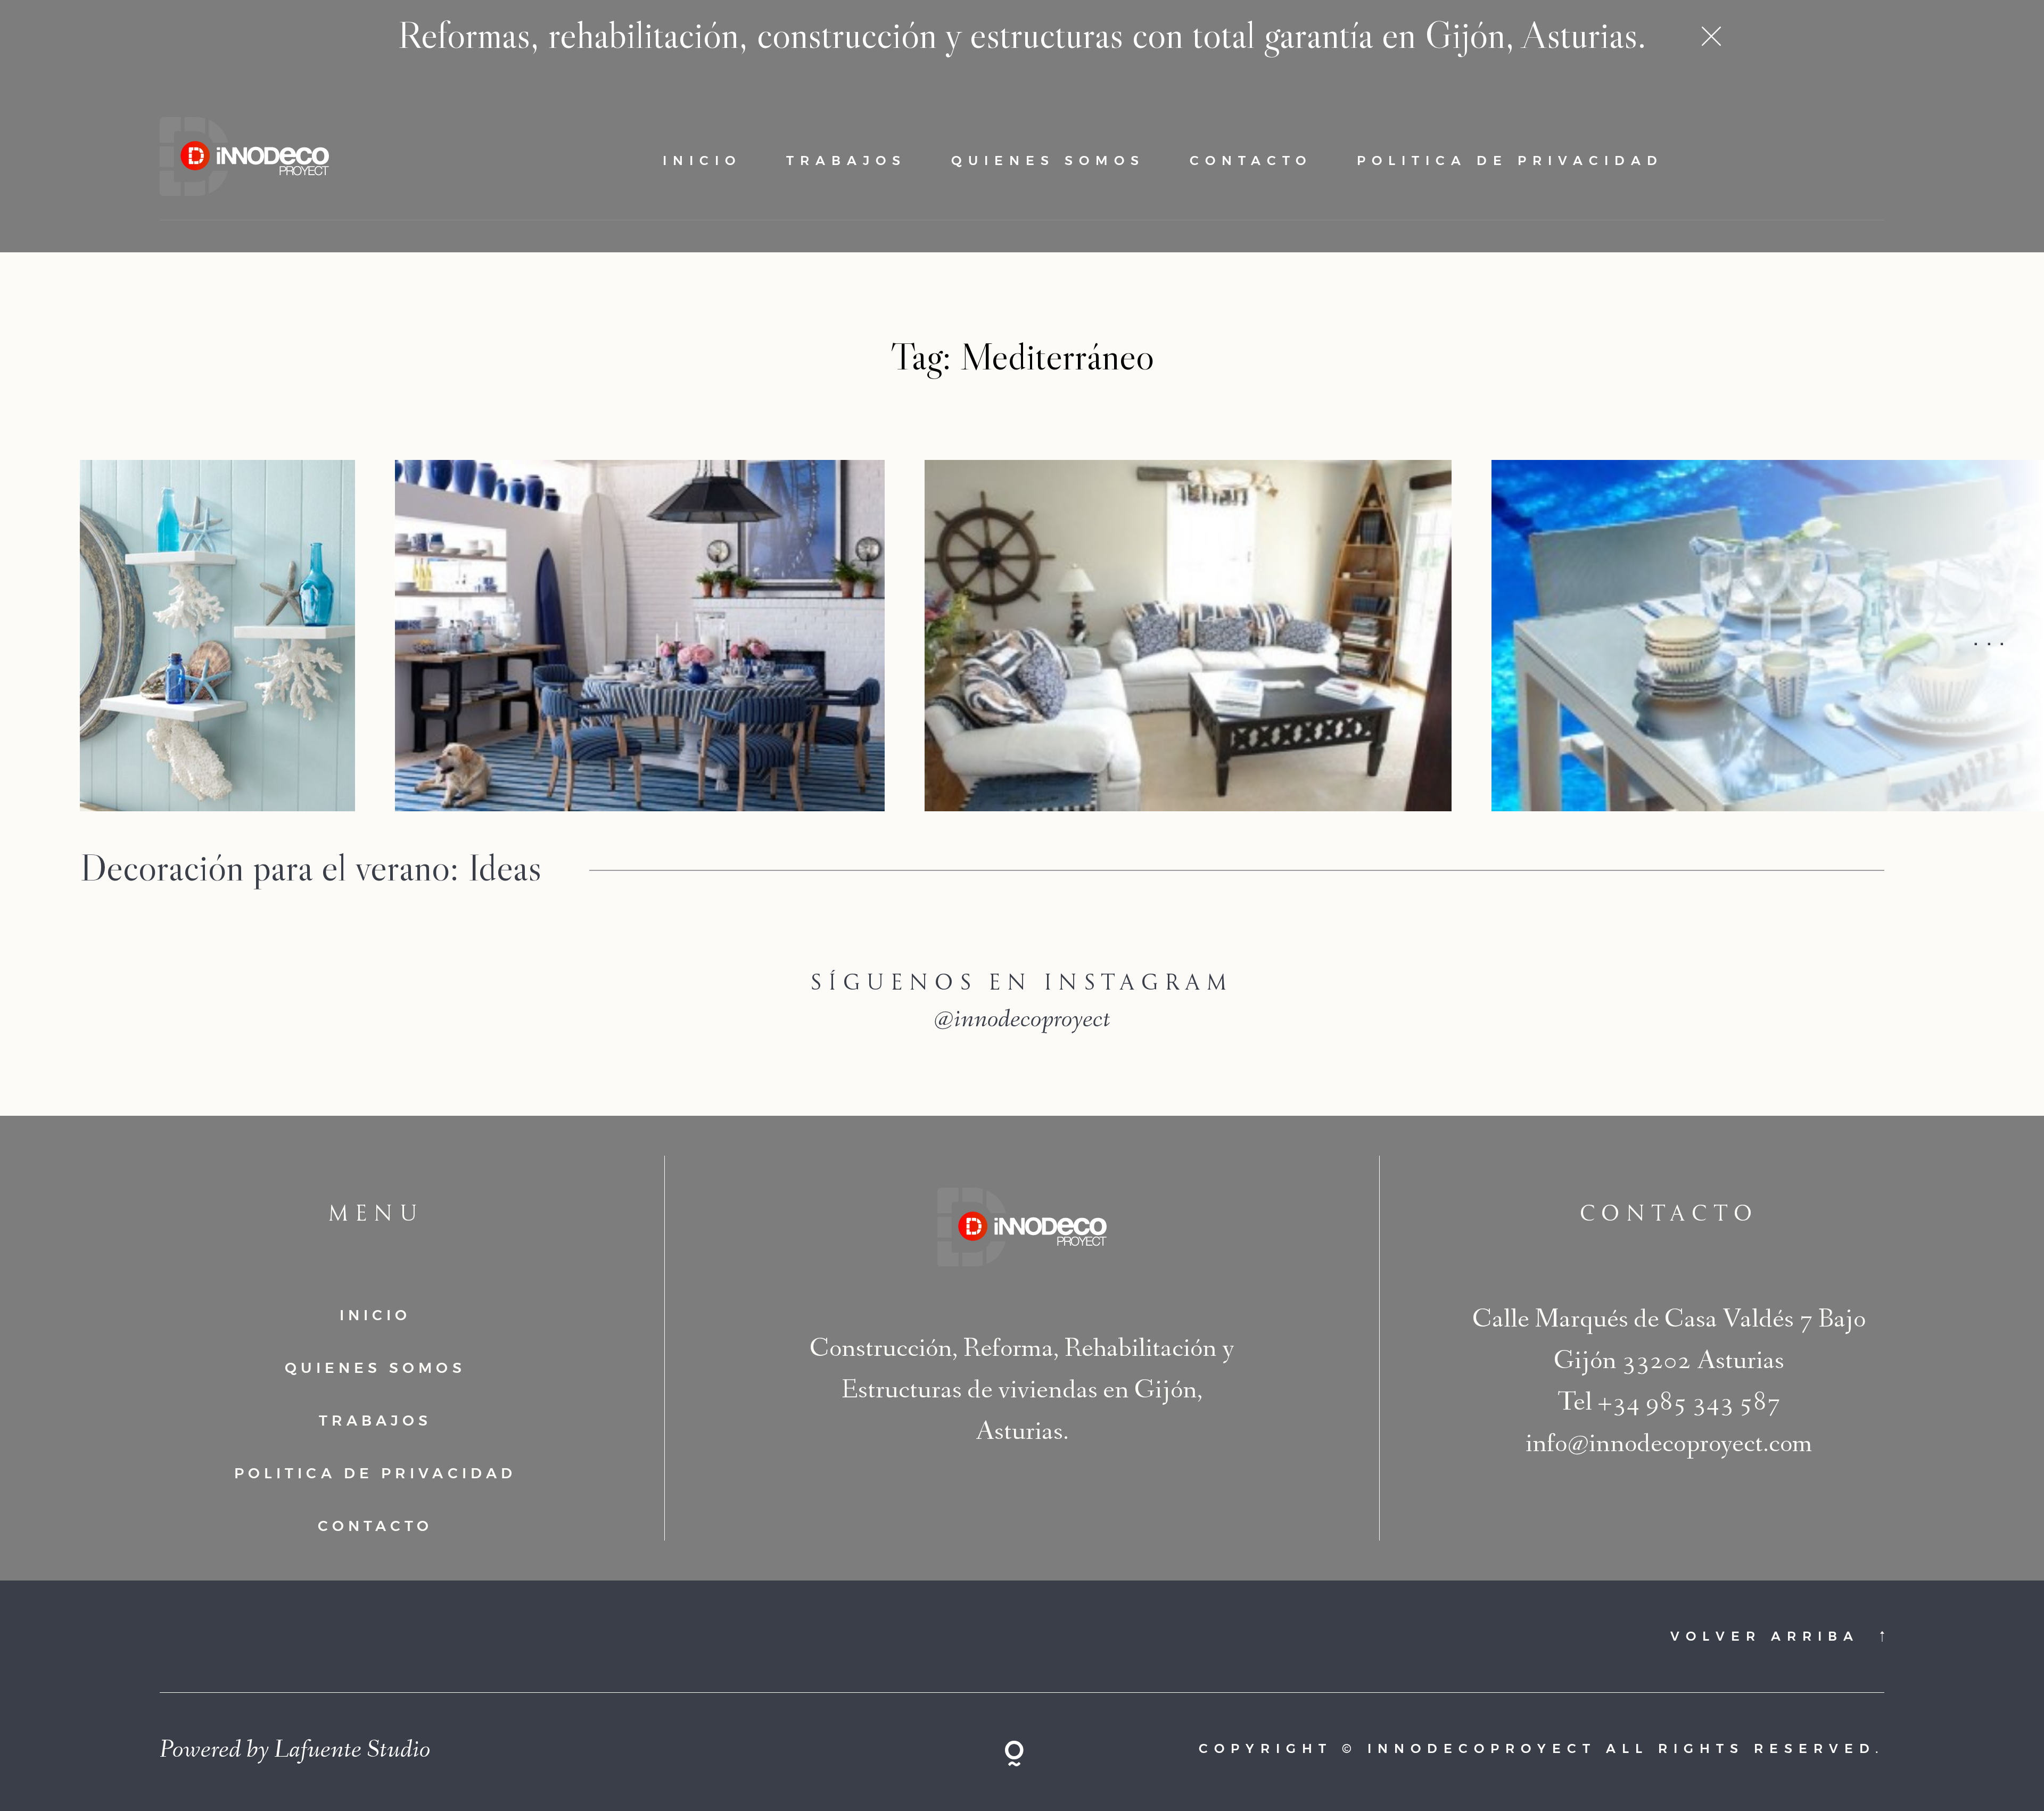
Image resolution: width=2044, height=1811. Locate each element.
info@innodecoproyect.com (1669, 1446)
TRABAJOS (846, 160)
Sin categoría (681, 907)
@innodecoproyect (1022, 1022)
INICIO (702, 160)
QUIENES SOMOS (1048, 160)
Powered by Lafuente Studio (295, 1752)
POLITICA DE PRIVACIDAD (1510, 160)
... (1992, 636)
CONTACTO (1251, 160)
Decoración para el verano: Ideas (311, 867)
